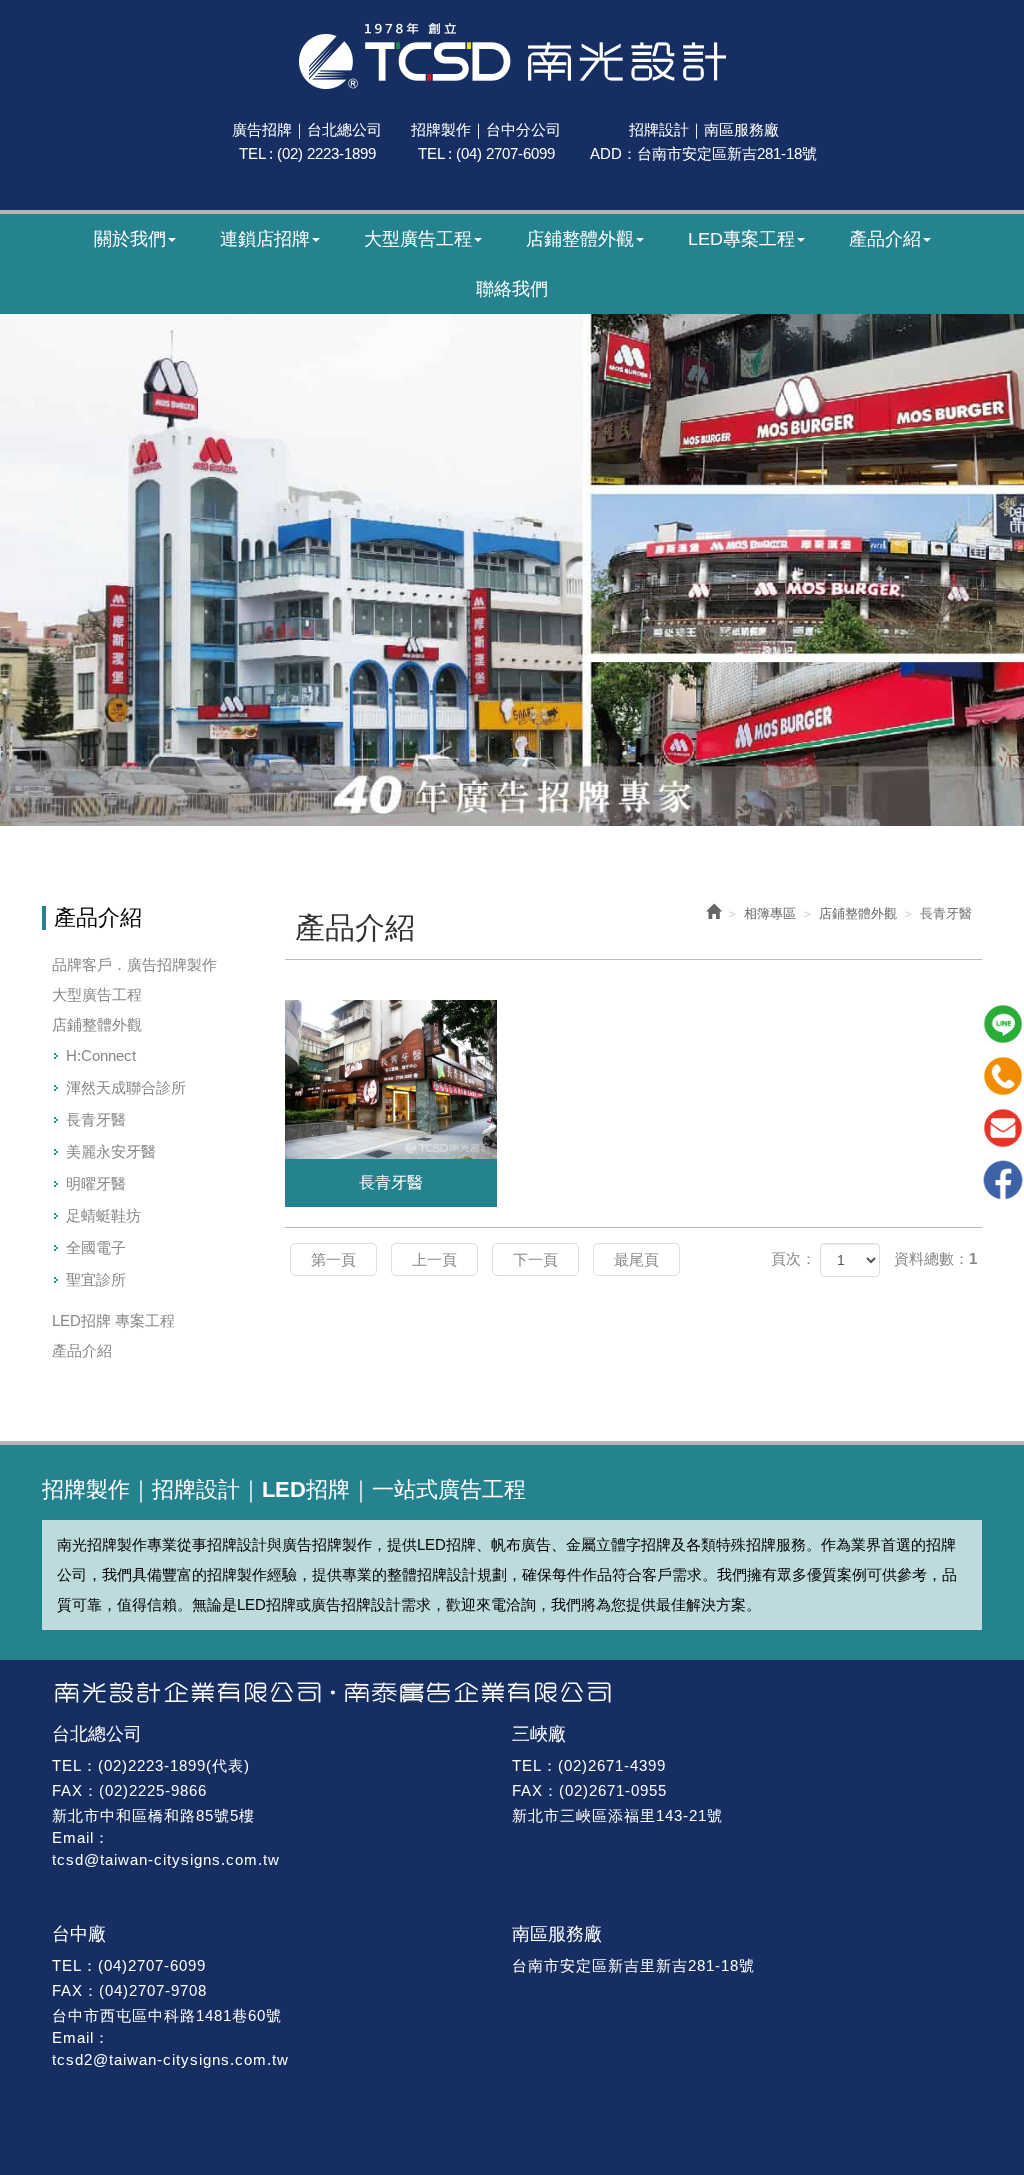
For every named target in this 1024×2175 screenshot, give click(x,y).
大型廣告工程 (97, 994)
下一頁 (535, 1259)
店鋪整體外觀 (97, 1024)
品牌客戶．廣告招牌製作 (134, 964)
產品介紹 (82, 1350)
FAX (67, 1790)
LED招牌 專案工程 (113, 1320)
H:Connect (101, 1055)
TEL (67, 1765)
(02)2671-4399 (612, 1765)
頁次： (793, 1258)
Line (1003, 1024)
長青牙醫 (96, 1119)
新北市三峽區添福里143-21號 (617, 1815)
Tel (1003, 1076)
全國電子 (96, 1247)
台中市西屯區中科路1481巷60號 (167, 2015)
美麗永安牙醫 (111, 1151)
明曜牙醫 (96, 1183)
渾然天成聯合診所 (126, 1087)
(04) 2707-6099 (505, 153)
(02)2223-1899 (152, 1765)
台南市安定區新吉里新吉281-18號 (633, 1965)
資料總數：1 (935, 1258)
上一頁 (434, 1259)
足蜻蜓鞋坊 (103, 1215)
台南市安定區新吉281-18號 (727, 153)
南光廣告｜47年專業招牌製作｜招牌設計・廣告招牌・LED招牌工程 (512, 56)
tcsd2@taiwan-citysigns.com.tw (170, 2059)
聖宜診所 (96, 1279)
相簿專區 (770, 913)
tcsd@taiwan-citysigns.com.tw (166, 1859)
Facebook (1003, 1180)
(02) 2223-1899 (326, 153)
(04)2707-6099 (152, 1965)
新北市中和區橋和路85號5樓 (153, 1815)
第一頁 (333, 1259)
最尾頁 (636, 1259)
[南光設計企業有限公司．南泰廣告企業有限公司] (512, 1692)
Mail (1003, 1128)
